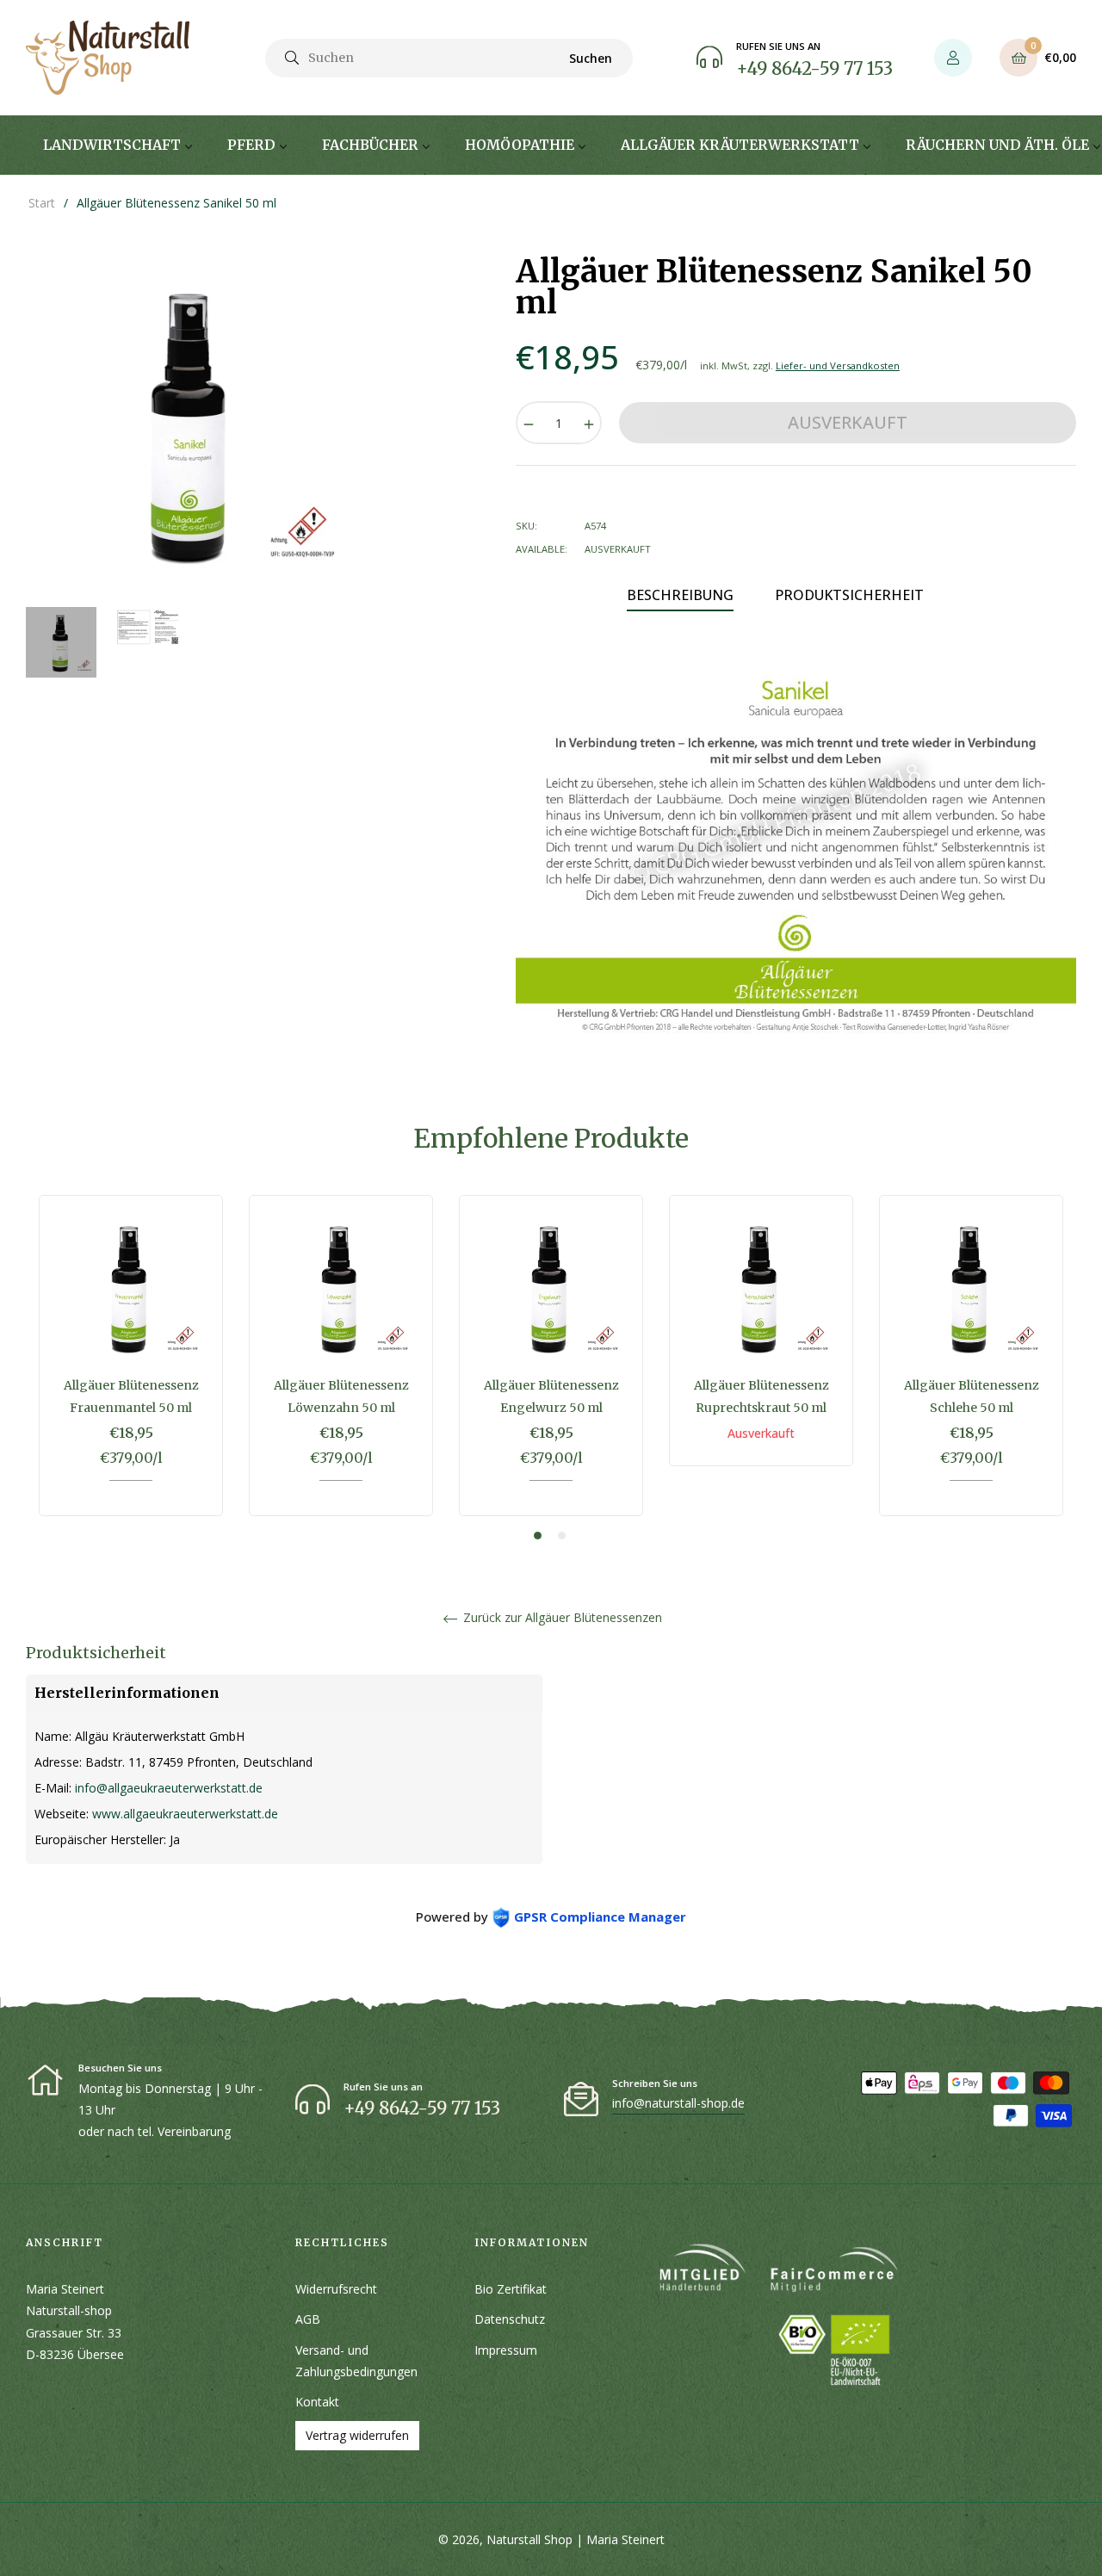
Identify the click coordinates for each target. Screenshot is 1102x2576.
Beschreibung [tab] (680, 595)
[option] (131, 1368)
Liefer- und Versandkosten (838, 365)
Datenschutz (510, 2319)
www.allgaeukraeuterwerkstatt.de (185, 1814)
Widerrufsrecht (336, 2289)
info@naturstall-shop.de (678, 2103)
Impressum (506, 2350)
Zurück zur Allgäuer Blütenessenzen (561, 1618)
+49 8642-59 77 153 (814, 68)
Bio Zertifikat (511, 2289)
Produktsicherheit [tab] (849, 595)
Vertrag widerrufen (357, 2435)
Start (42, 203)
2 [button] (562, 1536)
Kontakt (317, 2402)
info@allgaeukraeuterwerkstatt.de (169, 1788)
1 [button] (538, 1536)
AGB (308, 2319)
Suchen (591, 58)
